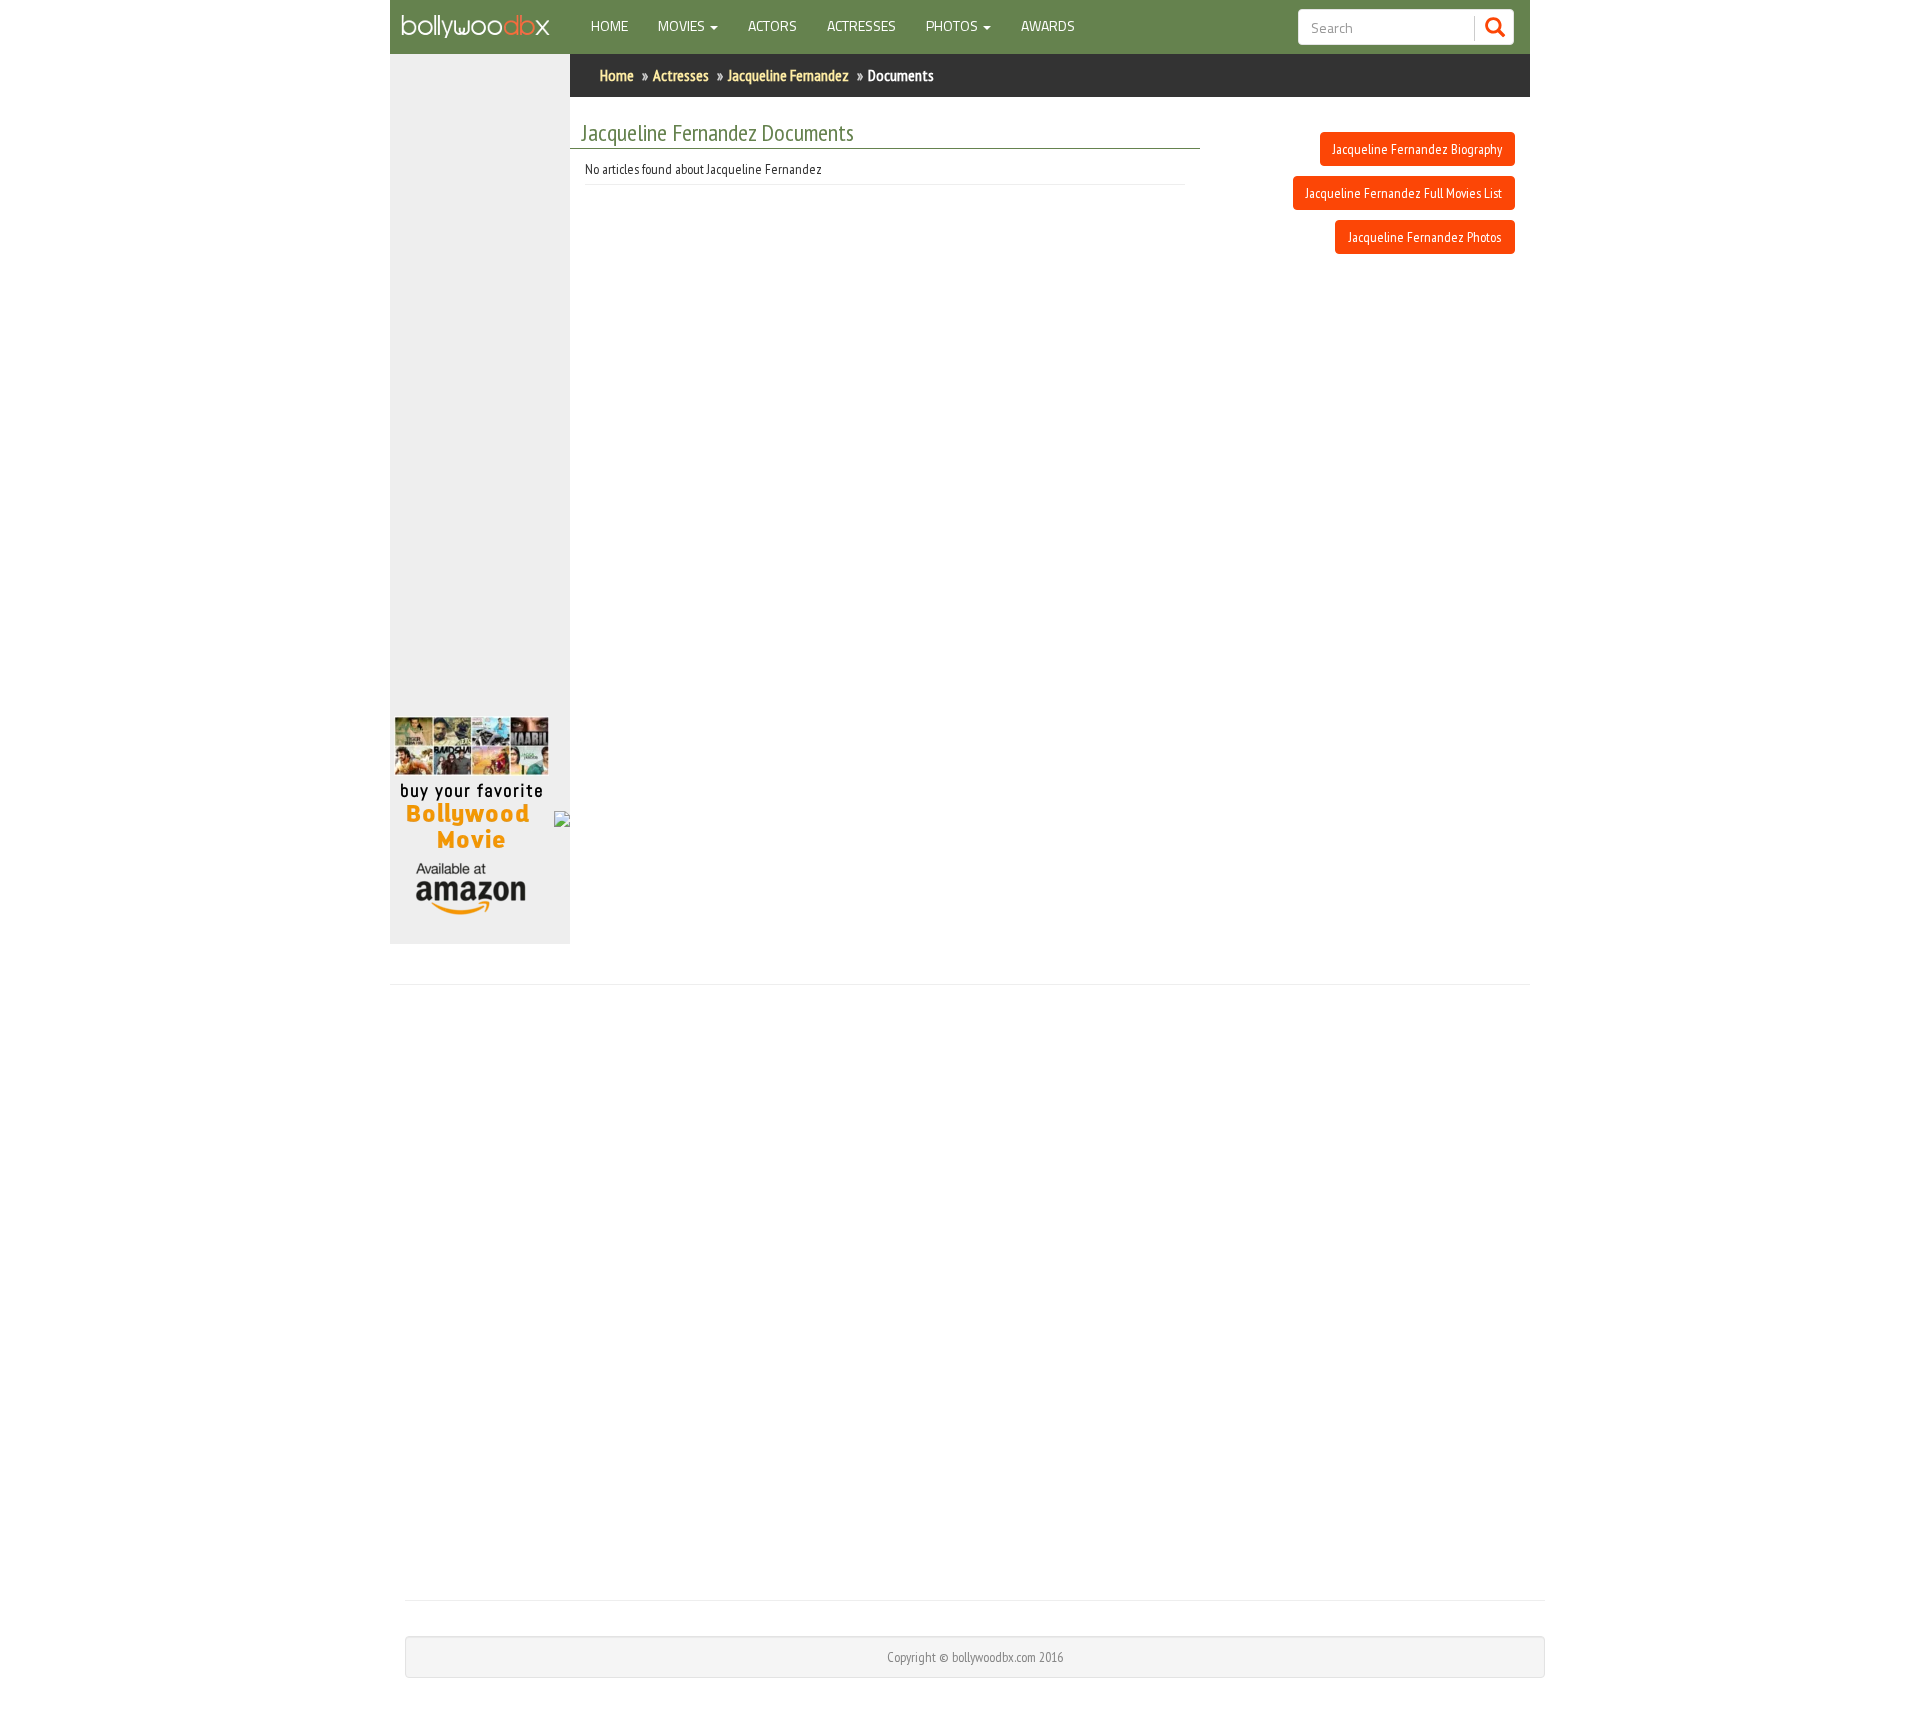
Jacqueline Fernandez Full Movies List (1404, 193)
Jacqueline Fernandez (788, 75)
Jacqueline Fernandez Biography (1417, 149)
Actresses (861, 25)
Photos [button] (953, 25)
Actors (772, 25)
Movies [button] (683, 25)
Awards (1048, 25)
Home (617, 25)
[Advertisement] (960, 1290)
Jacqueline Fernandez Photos (1425, 237)
